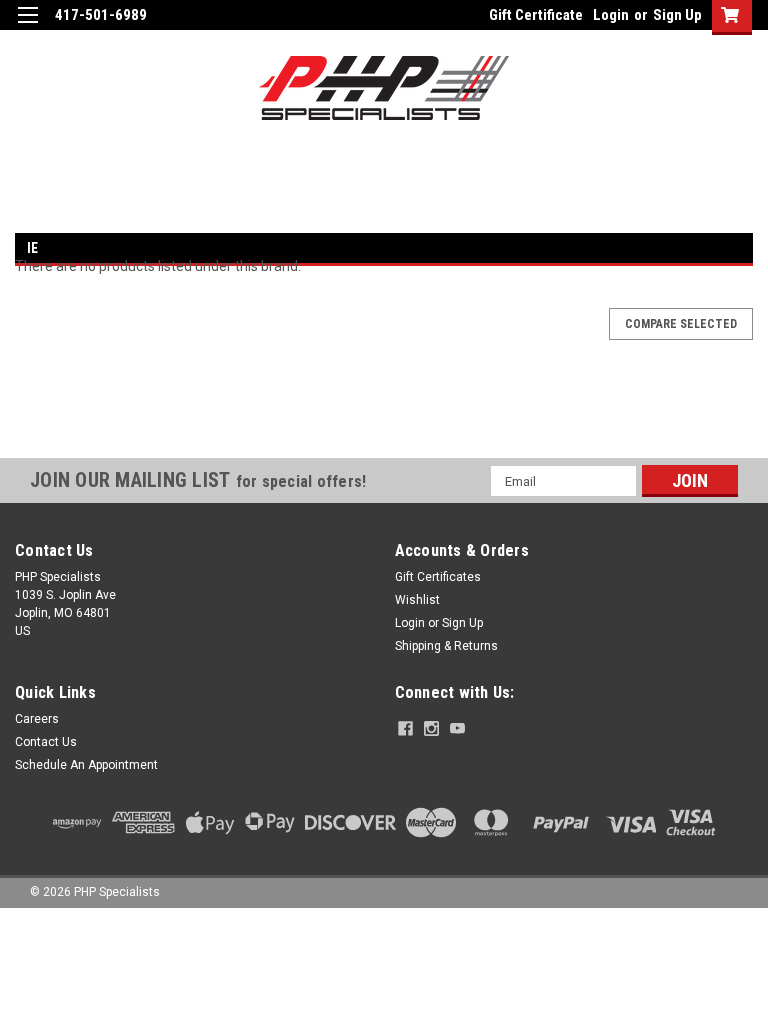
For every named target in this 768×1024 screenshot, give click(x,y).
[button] (384, 421)
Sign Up (677, 15)
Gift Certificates (438, 577)
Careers (37, 719)
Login (611, 15)
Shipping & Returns (446, 646)
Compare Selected (681, 324)
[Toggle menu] (27, 27)
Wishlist (417, 600)
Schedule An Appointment (86, 765)
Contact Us (46, 742)
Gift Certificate (536, 15)
